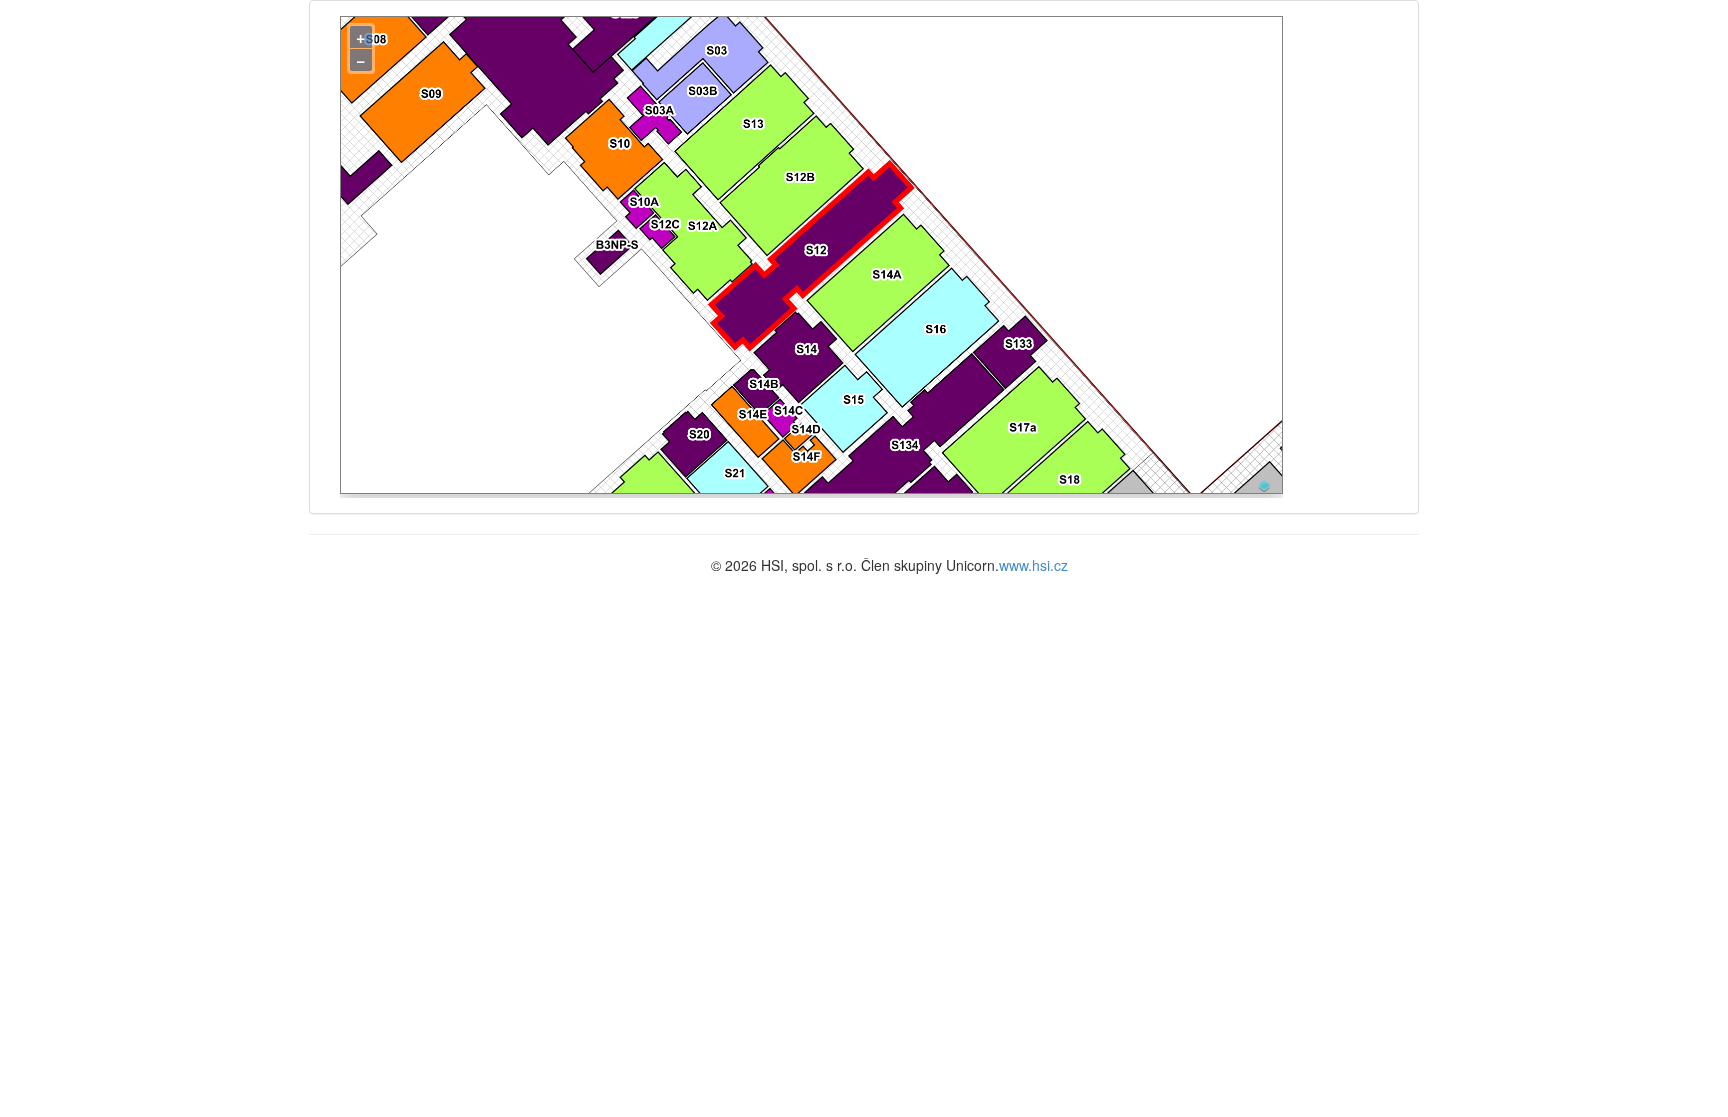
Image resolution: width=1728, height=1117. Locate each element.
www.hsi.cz (1033, 565)
